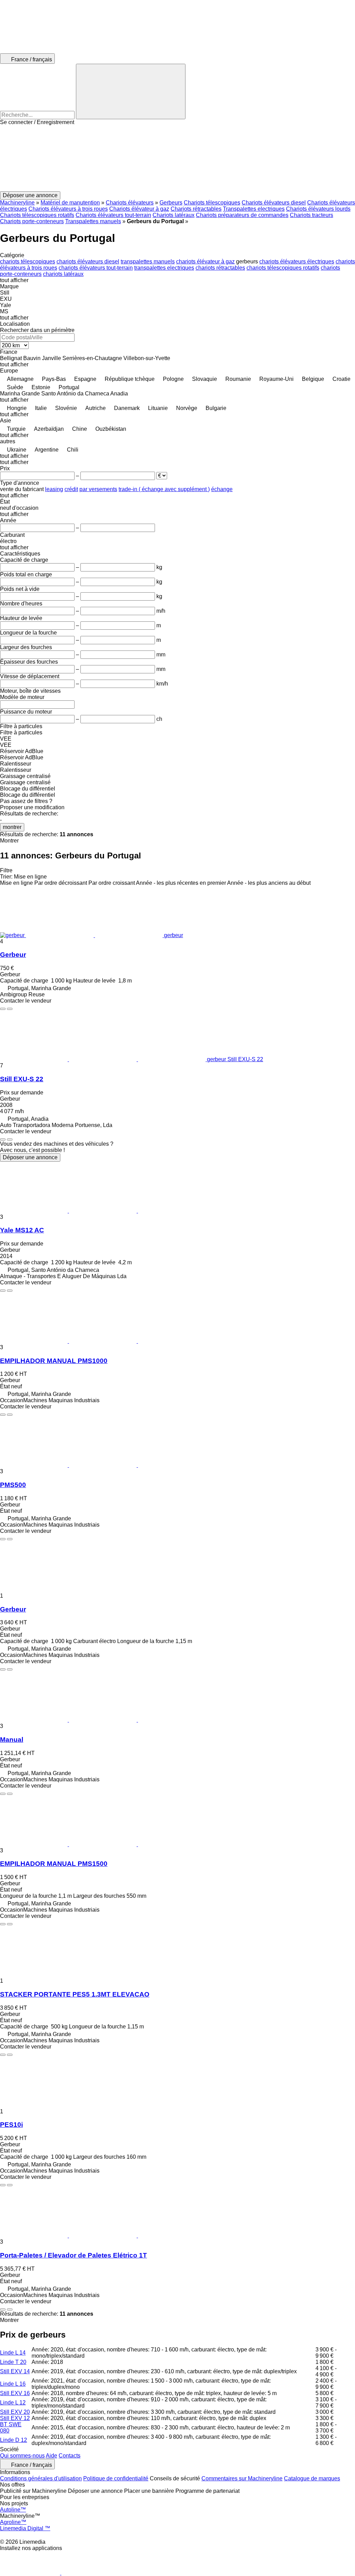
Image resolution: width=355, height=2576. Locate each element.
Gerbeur (13, 955)
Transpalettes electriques (254, 209)
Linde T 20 (13, 2362)
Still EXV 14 (15, 2371)
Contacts (70, 2456)
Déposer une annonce (30, 1157)
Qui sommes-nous (22, 2456)
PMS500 (13, 1485)
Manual (12, 1740)
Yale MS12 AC (22, 1230)
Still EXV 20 (15, 2412)
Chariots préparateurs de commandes (242, 215)
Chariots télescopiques (212, 203)
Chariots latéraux (174, 215)
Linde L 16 (13, 2384)
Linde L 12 (13, 2403)
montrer (12, 827)
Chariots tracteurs (311, 215)
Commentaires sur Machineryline (242, 2478)
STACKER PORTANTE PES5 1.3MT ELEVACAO (75, 1994)
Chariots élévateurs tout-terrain (113, 215)
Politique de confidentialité (116, 2478)
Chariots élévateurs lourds (318, 209)
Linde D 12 (14, 2440)
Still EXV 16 (15, 2393)
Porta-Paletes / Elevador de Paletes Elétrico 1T (73, 2255)
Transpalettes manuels (93, 221)
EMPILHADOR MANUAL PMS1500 (54, 1864)
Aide (51, 2456)
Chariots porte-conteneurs (32, 221)
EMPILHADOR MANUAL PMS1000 (54, 1361)
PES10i (11, 2125)
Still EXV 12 (15, 2418)
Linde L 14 (13, 2353)
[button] (177, 158)
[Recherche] (131, 91)
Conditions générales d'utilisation (41, 2478)
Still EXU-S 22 (22, 1079)
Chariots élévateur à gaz (139, 209)
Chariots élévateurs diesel (274, 203)
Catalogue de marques (312, 2478)
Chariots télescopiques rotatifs (37, 215)
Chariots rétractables (196, 209)
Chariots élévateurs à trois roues (68, 209)
